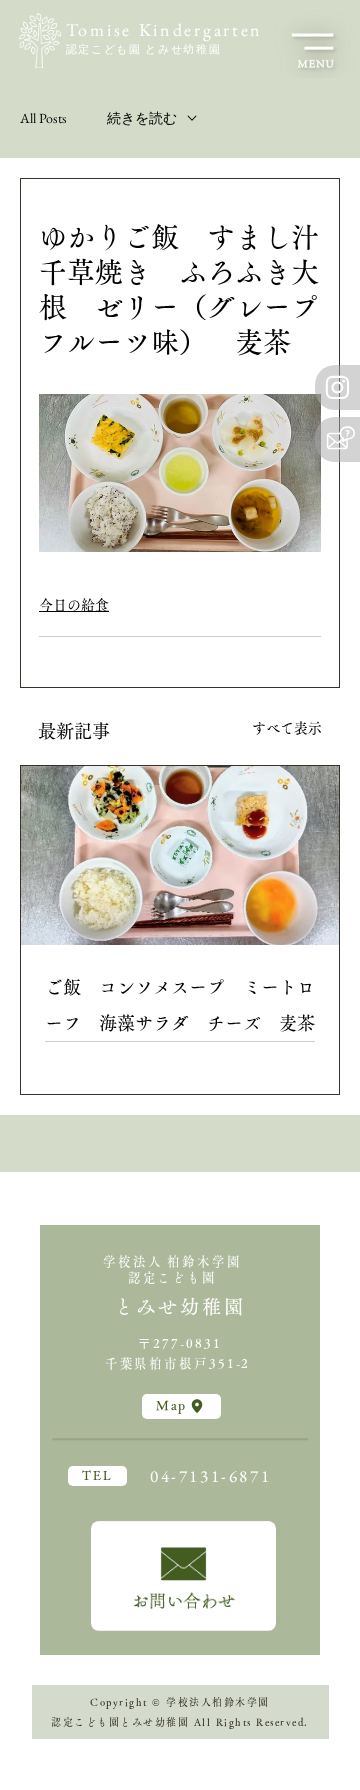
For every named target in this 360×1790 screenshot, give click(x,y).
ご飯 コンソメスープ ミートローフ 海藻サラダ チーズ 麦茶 (180, 1005)
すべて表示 (287, 728)
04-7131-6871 (210, 1476)
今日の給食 (74, 605)
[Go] (337, 387)
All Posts (43, 118)
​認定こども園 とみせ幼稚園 (143, 49)
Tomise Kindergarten (164, 29)
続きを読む (142, 118)
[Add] (184, 1576)
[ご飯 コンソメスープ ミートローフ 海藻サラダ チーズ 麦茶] (180, 855)
